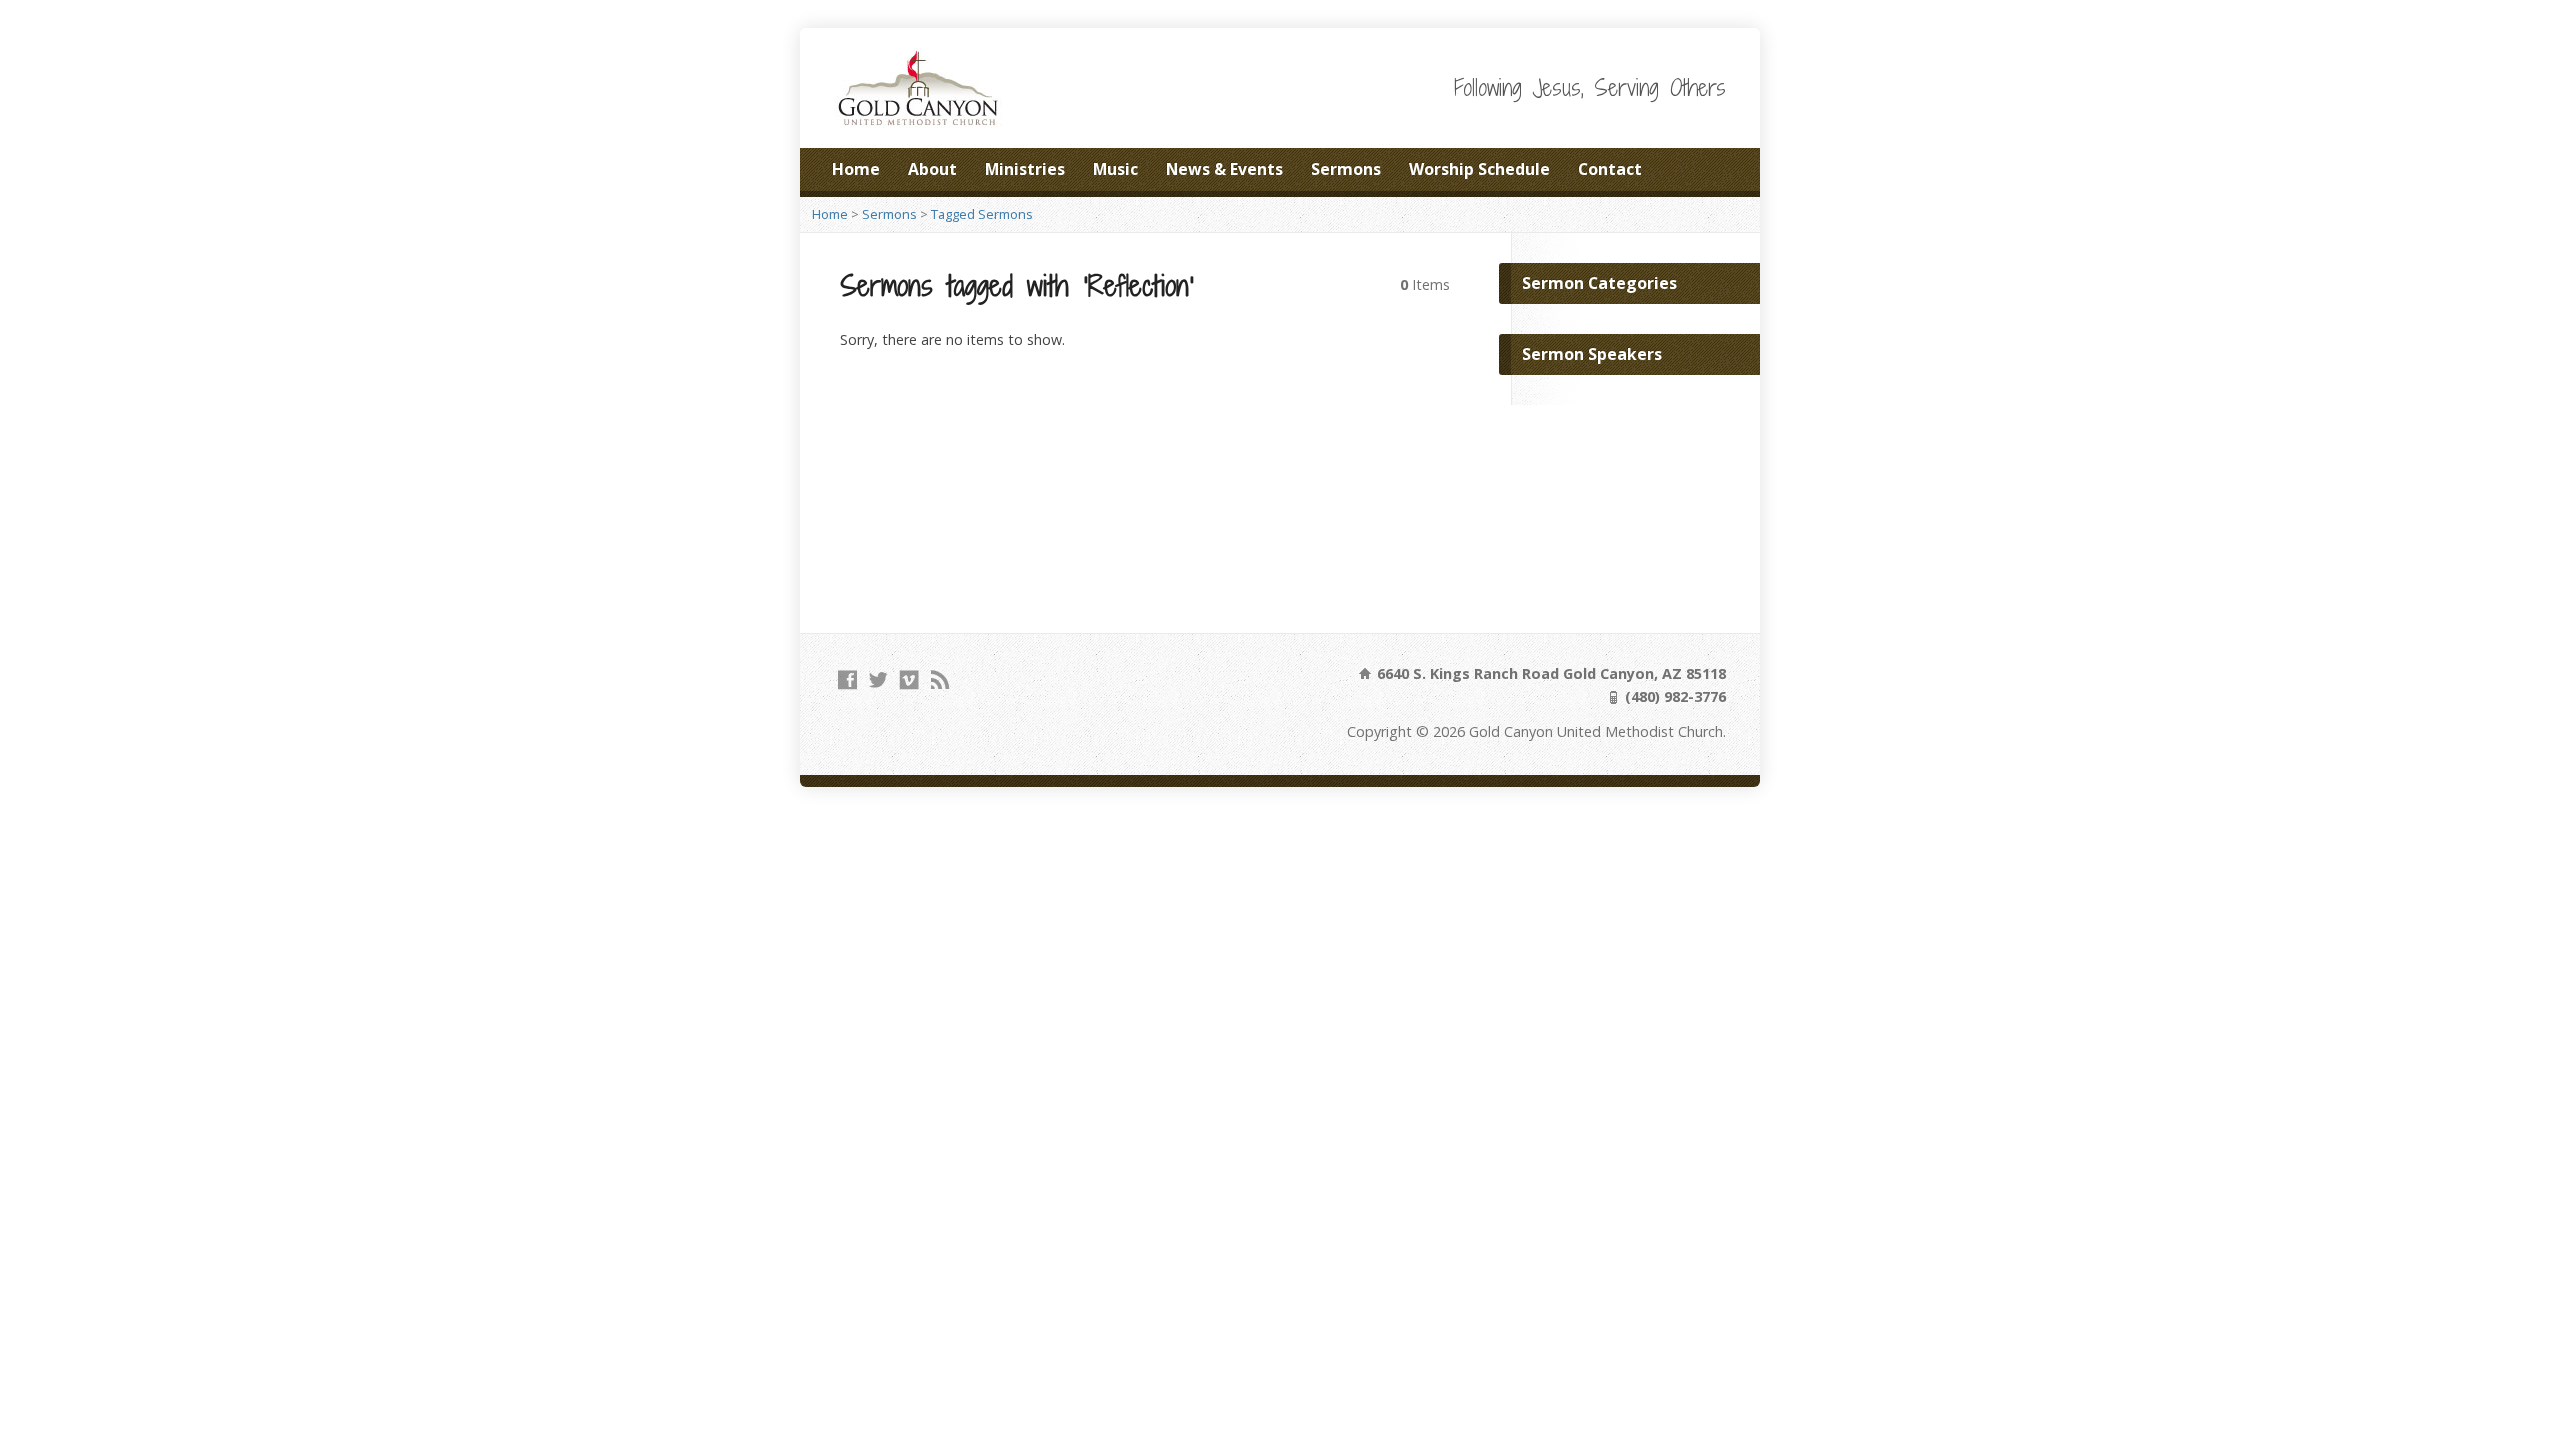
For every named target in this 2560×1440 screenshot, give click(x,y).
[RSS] (940, 679)
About (932, 169)
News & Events (1224, 169)
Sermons (1346, 169)
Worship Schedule (1479, 169)
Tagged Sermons (982, 214)
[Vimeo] (909, 679)
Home (856, 169)
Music (1115, 169)
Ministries (1025, 169)
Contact (1610, 169)
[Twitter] (878, 679)
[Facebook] (847, 679)
